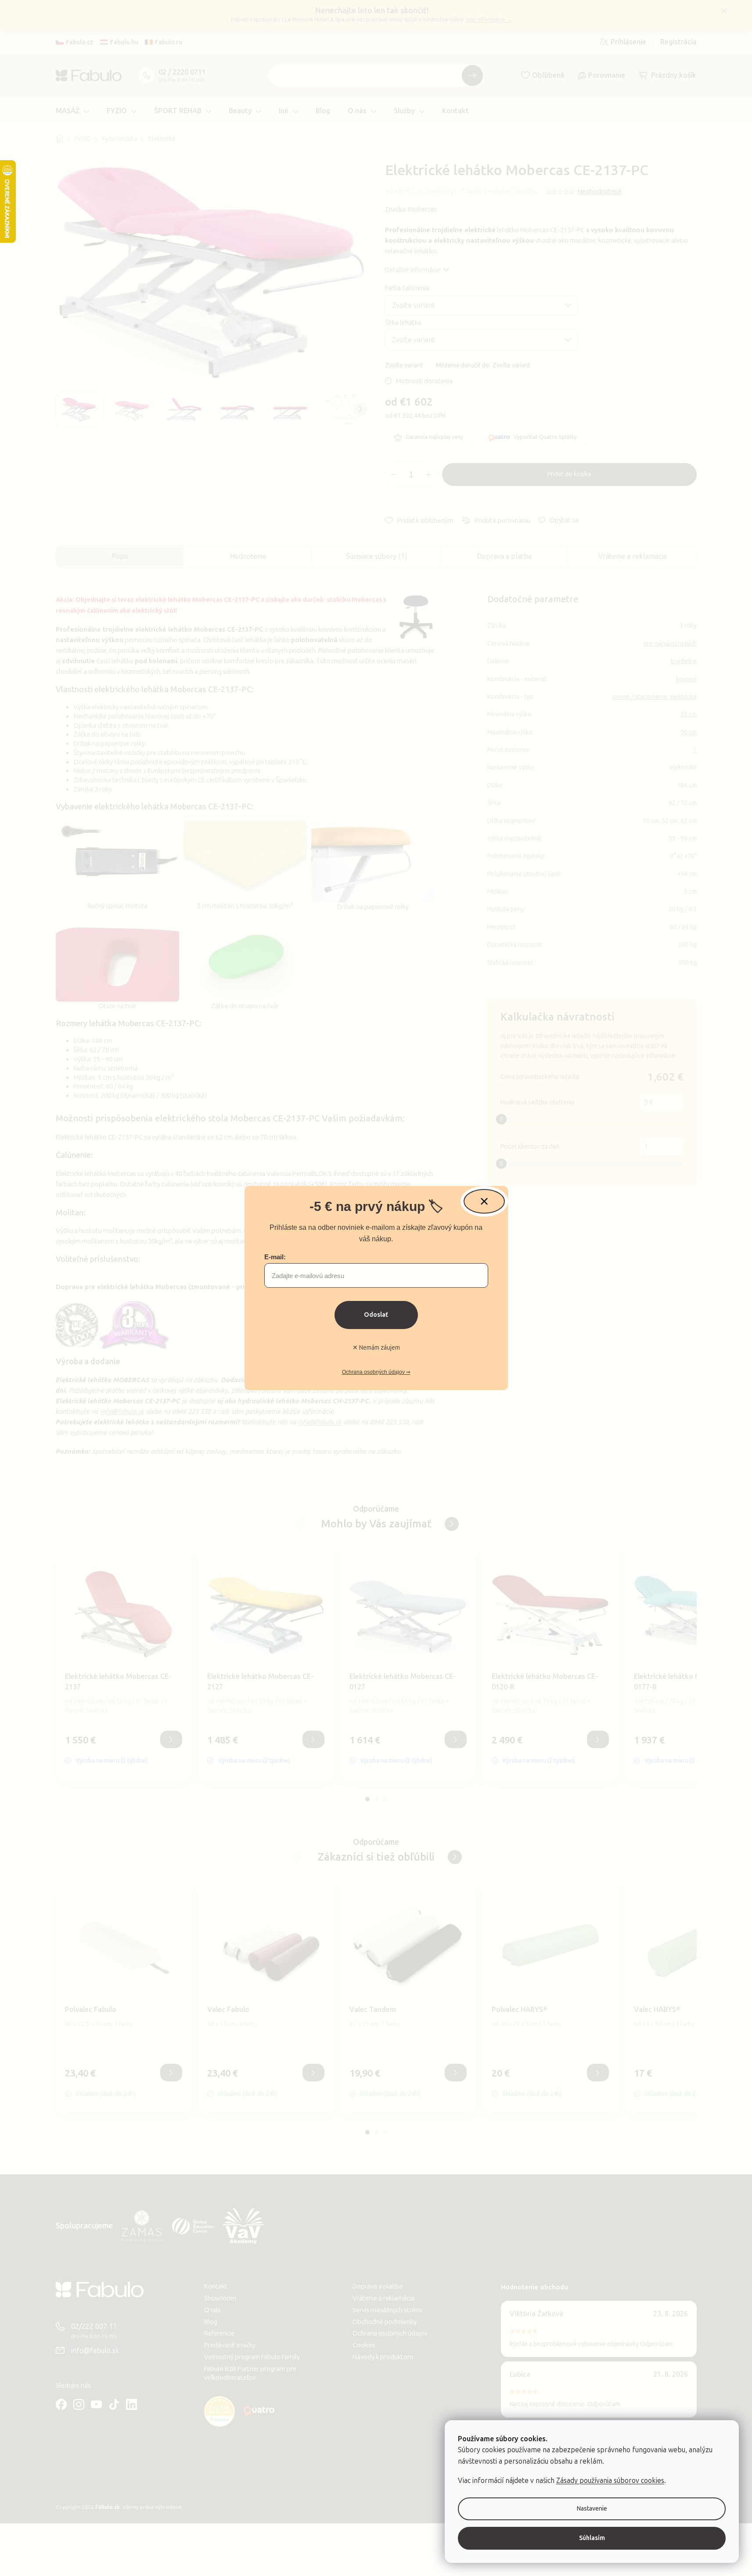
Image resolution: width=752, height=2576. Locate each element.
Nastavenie (592, 2509)
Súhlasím (592, 2538)
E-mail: (275, 1257)
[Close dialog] (484, 1201)
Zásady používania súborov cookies (610, 2481)
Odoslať (376, 1315)
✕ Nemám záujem (376, 1348)
